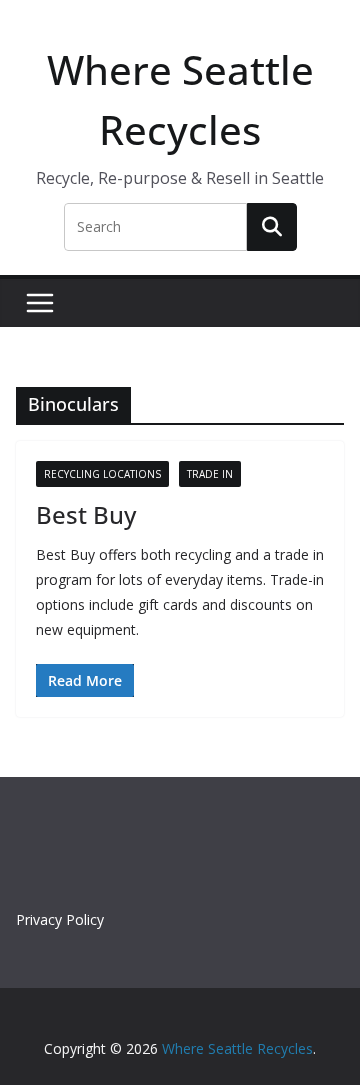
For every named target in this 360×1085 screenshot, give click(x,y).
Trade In (210, 474)
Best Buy (86, 514)
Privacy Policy (60, 919)
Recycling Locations (102, 474)
